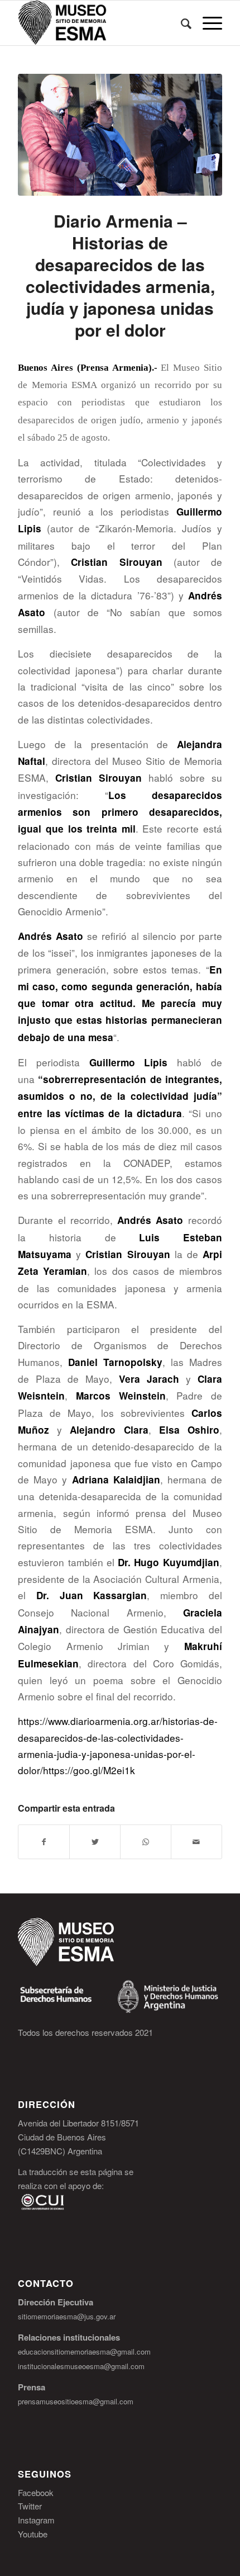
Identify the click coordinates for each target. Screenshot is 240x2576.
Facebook (36, 2492)
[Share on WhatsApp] (146, 1842)
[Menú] (207, 23)
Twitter (30, 2506)
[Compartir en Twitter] (95, 1842)
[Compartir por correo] (196, 1842)
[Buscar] (181, 23)
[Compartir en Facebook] (44, 1842)
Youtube (33, 2534)
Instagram (36, 2520)
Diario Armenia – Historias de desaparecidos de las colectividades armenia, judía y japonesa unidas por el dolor (120, 275)
